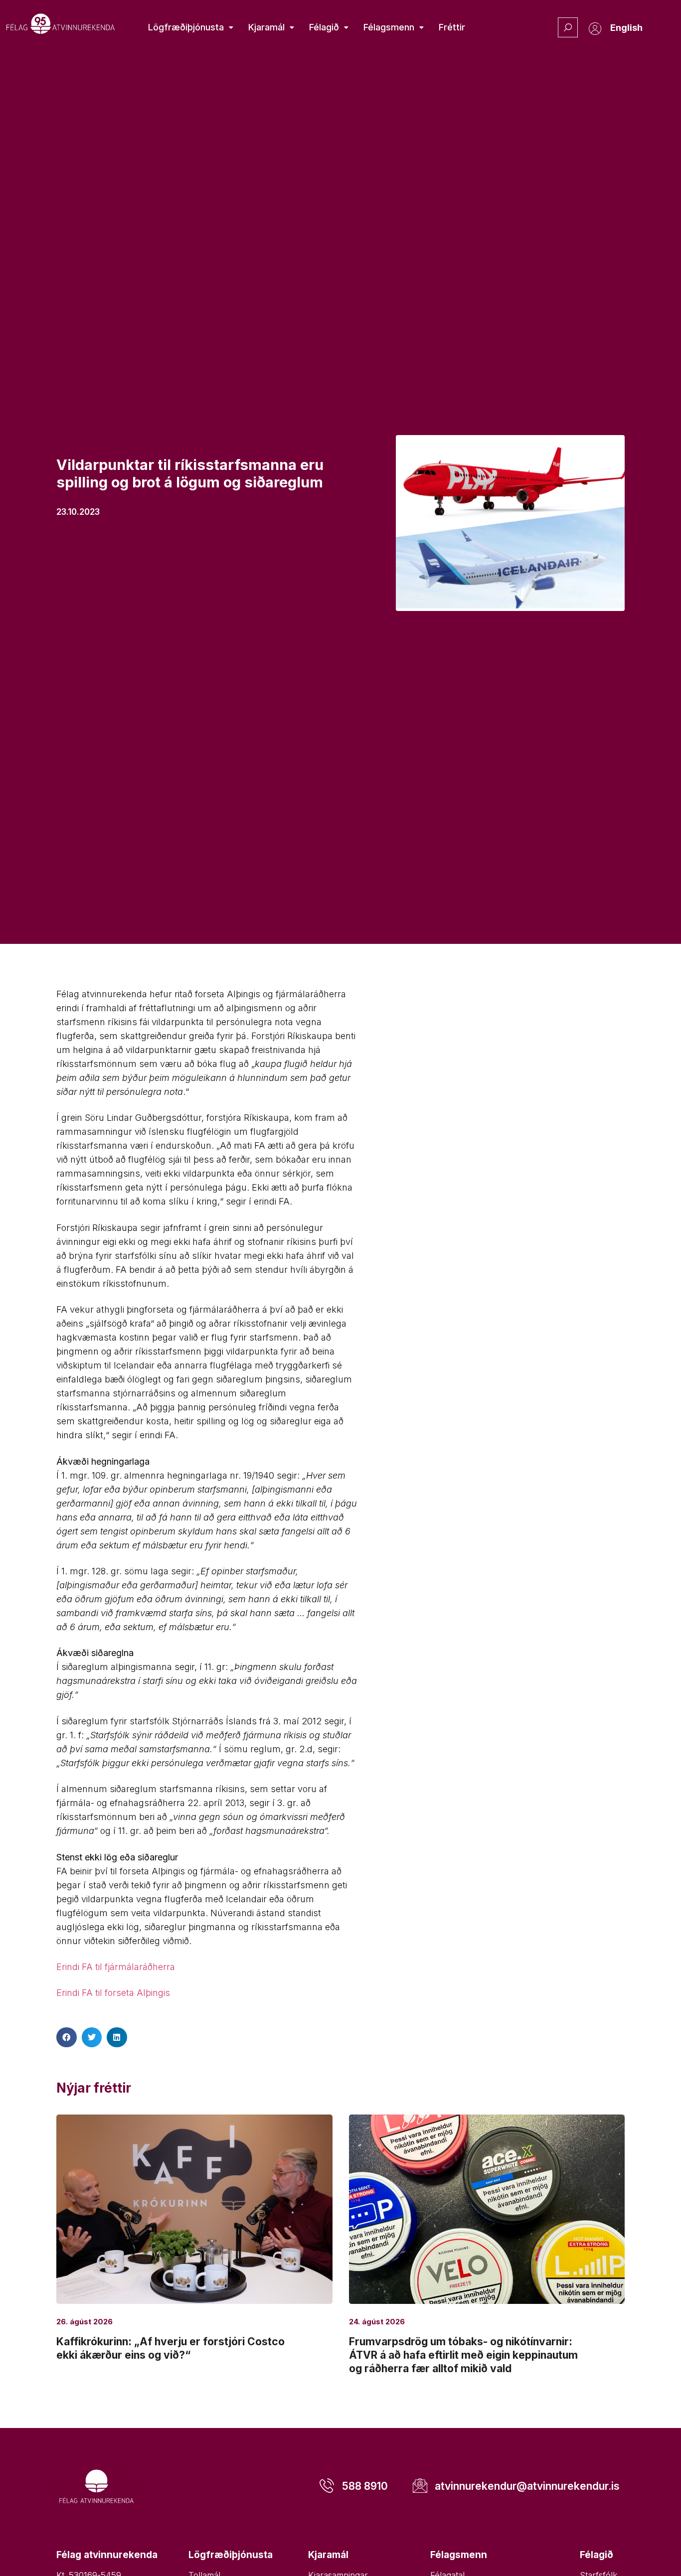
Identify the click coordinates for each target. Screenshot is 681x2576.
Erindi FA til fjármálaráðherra (116, 1967)
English (626, 28)
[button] (67, 2038)
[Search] (568, 27)
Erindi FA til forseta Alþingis (113, 1993)
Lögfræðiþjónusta (186, 27)
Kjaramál (266, 27)
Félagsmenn (389, 27)
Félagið (324, 27)
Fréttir (452, 27)
